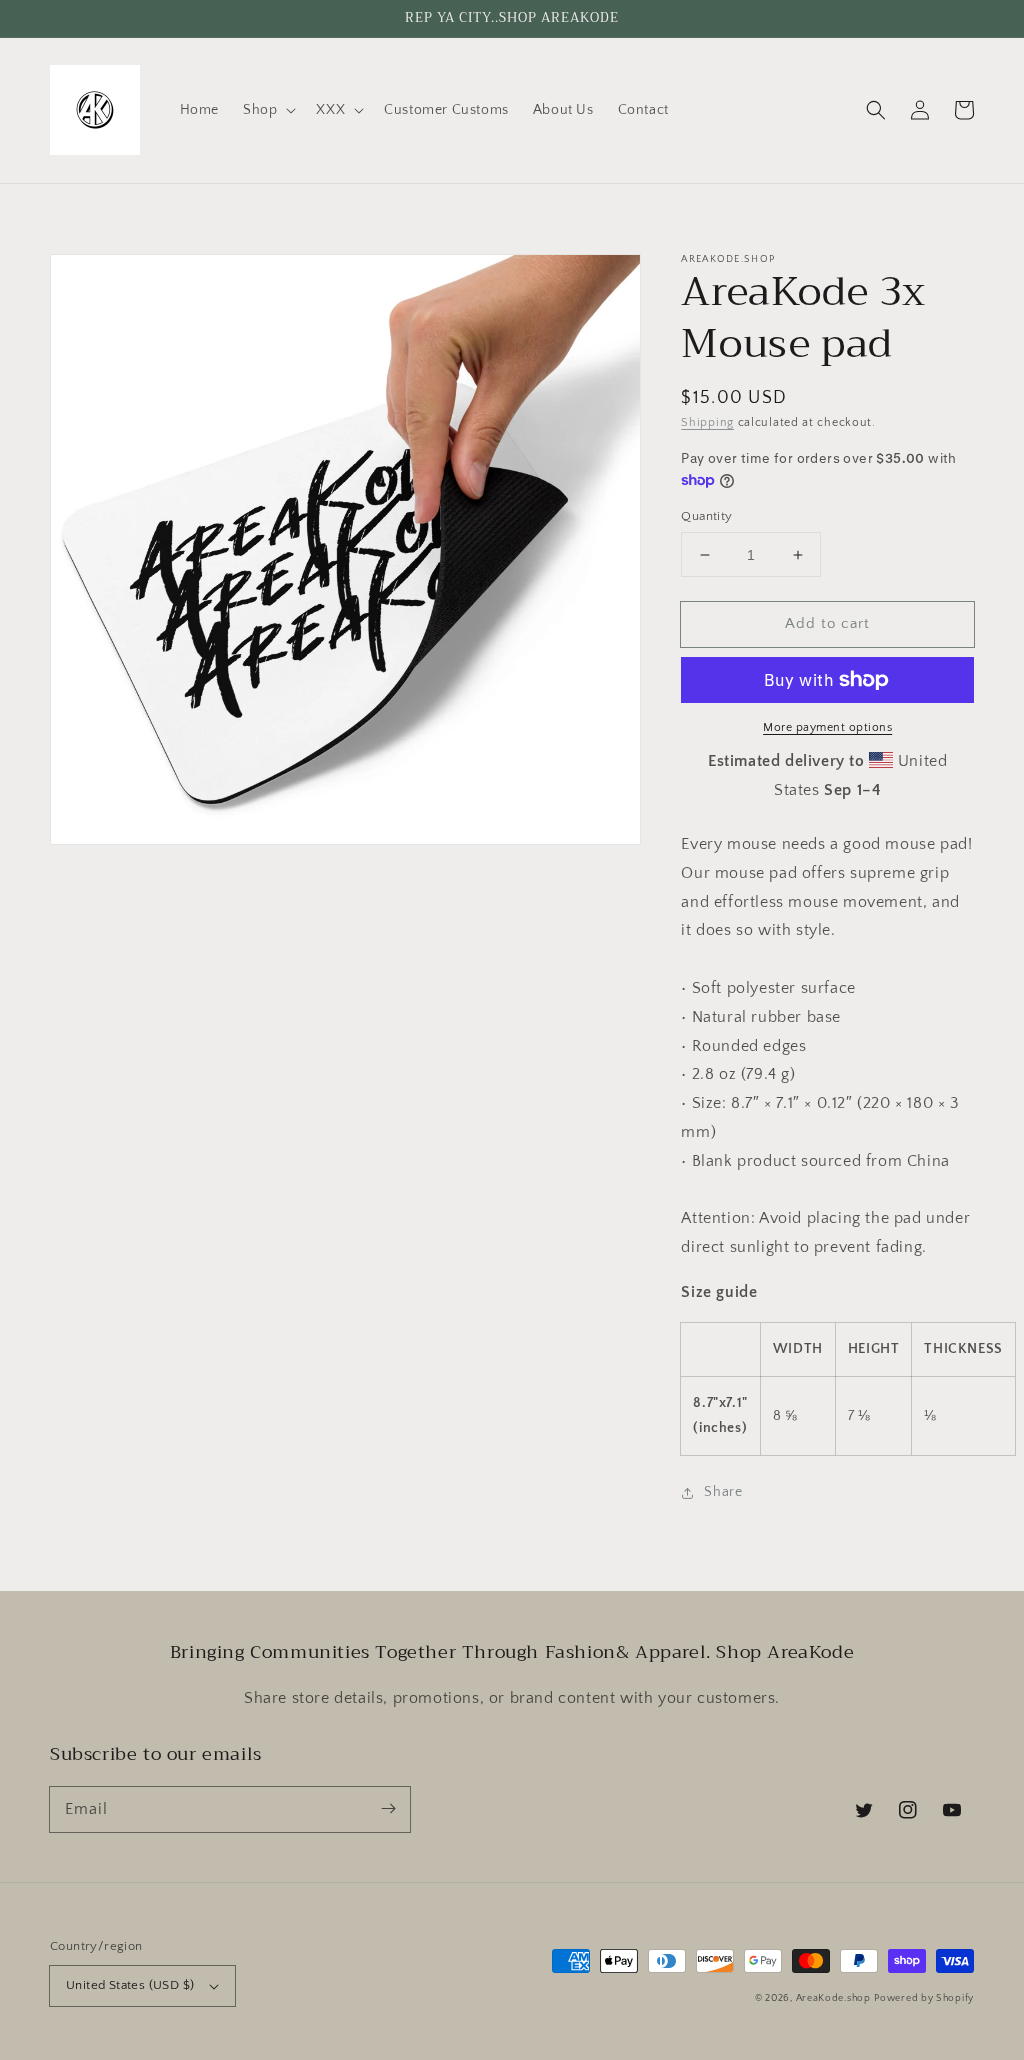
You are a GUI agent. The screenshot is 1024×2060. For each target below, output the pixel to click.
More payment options (827, 727)
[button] (267, 110)
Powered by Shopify (924, 1998)
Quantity (706, 516)
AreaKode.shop (833, 1998)
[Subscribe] (388, 1809)
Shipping (707, 422)
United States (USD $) (130, 1985)
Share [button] (723, 1492)
